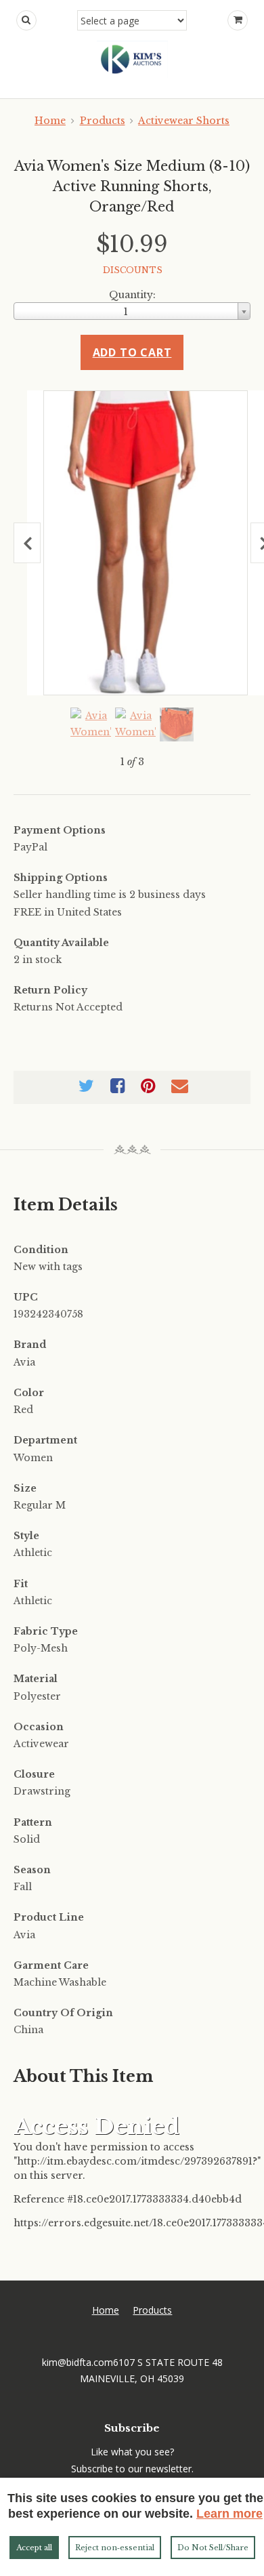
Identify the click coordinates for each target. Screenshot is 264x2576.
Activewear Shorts (184, 121)
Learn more (229, 2514)
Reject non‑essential (115, 2548)
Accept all (34, 2548)
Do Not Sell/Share (213, 2548)
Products (103, 121)
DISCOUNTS (133, 270)
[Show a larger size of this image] (91, 724)
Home (50, 121)
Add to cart (132, 352)
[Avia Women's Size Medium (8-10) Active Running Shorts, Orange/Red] (146, 543)
